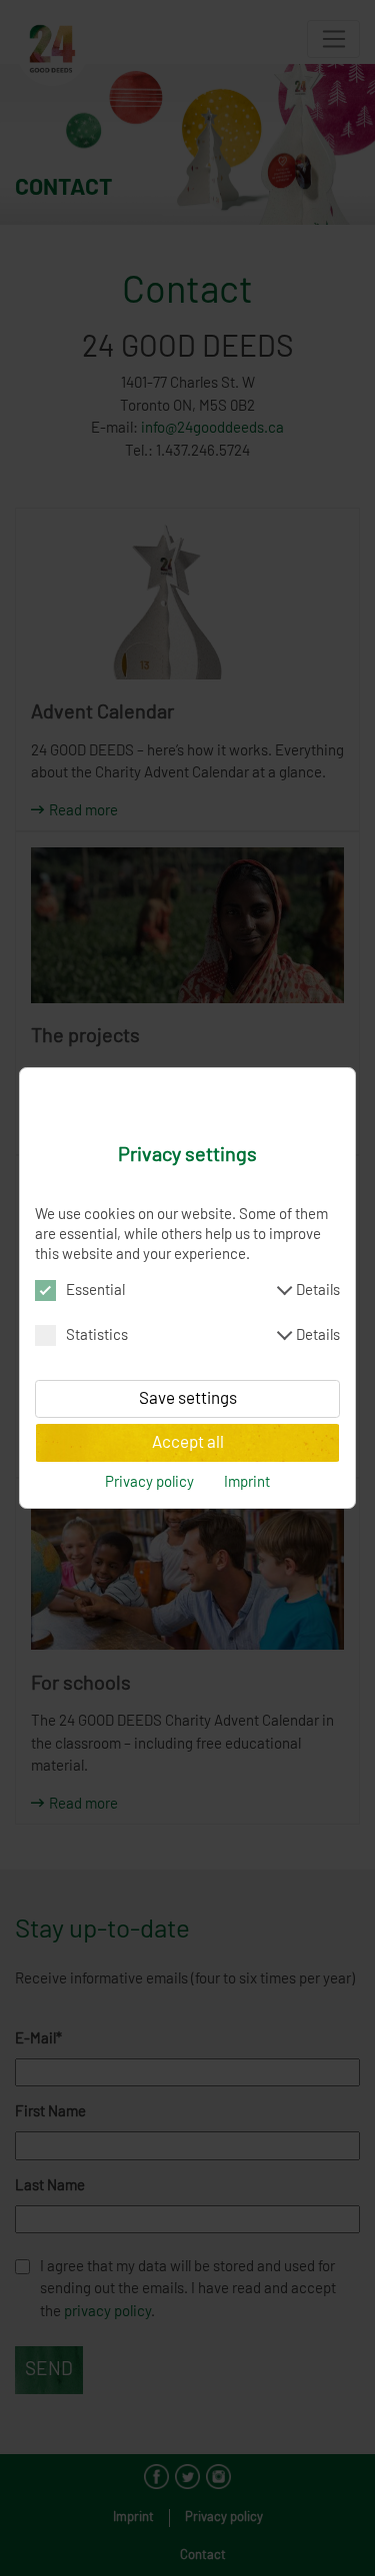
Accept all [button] (188, 1443)
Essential (203, 1290)
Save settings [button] (188, 1399)
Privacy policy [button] (149, 1482)
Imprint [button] (247, 1482)
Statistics (203, 1335)
